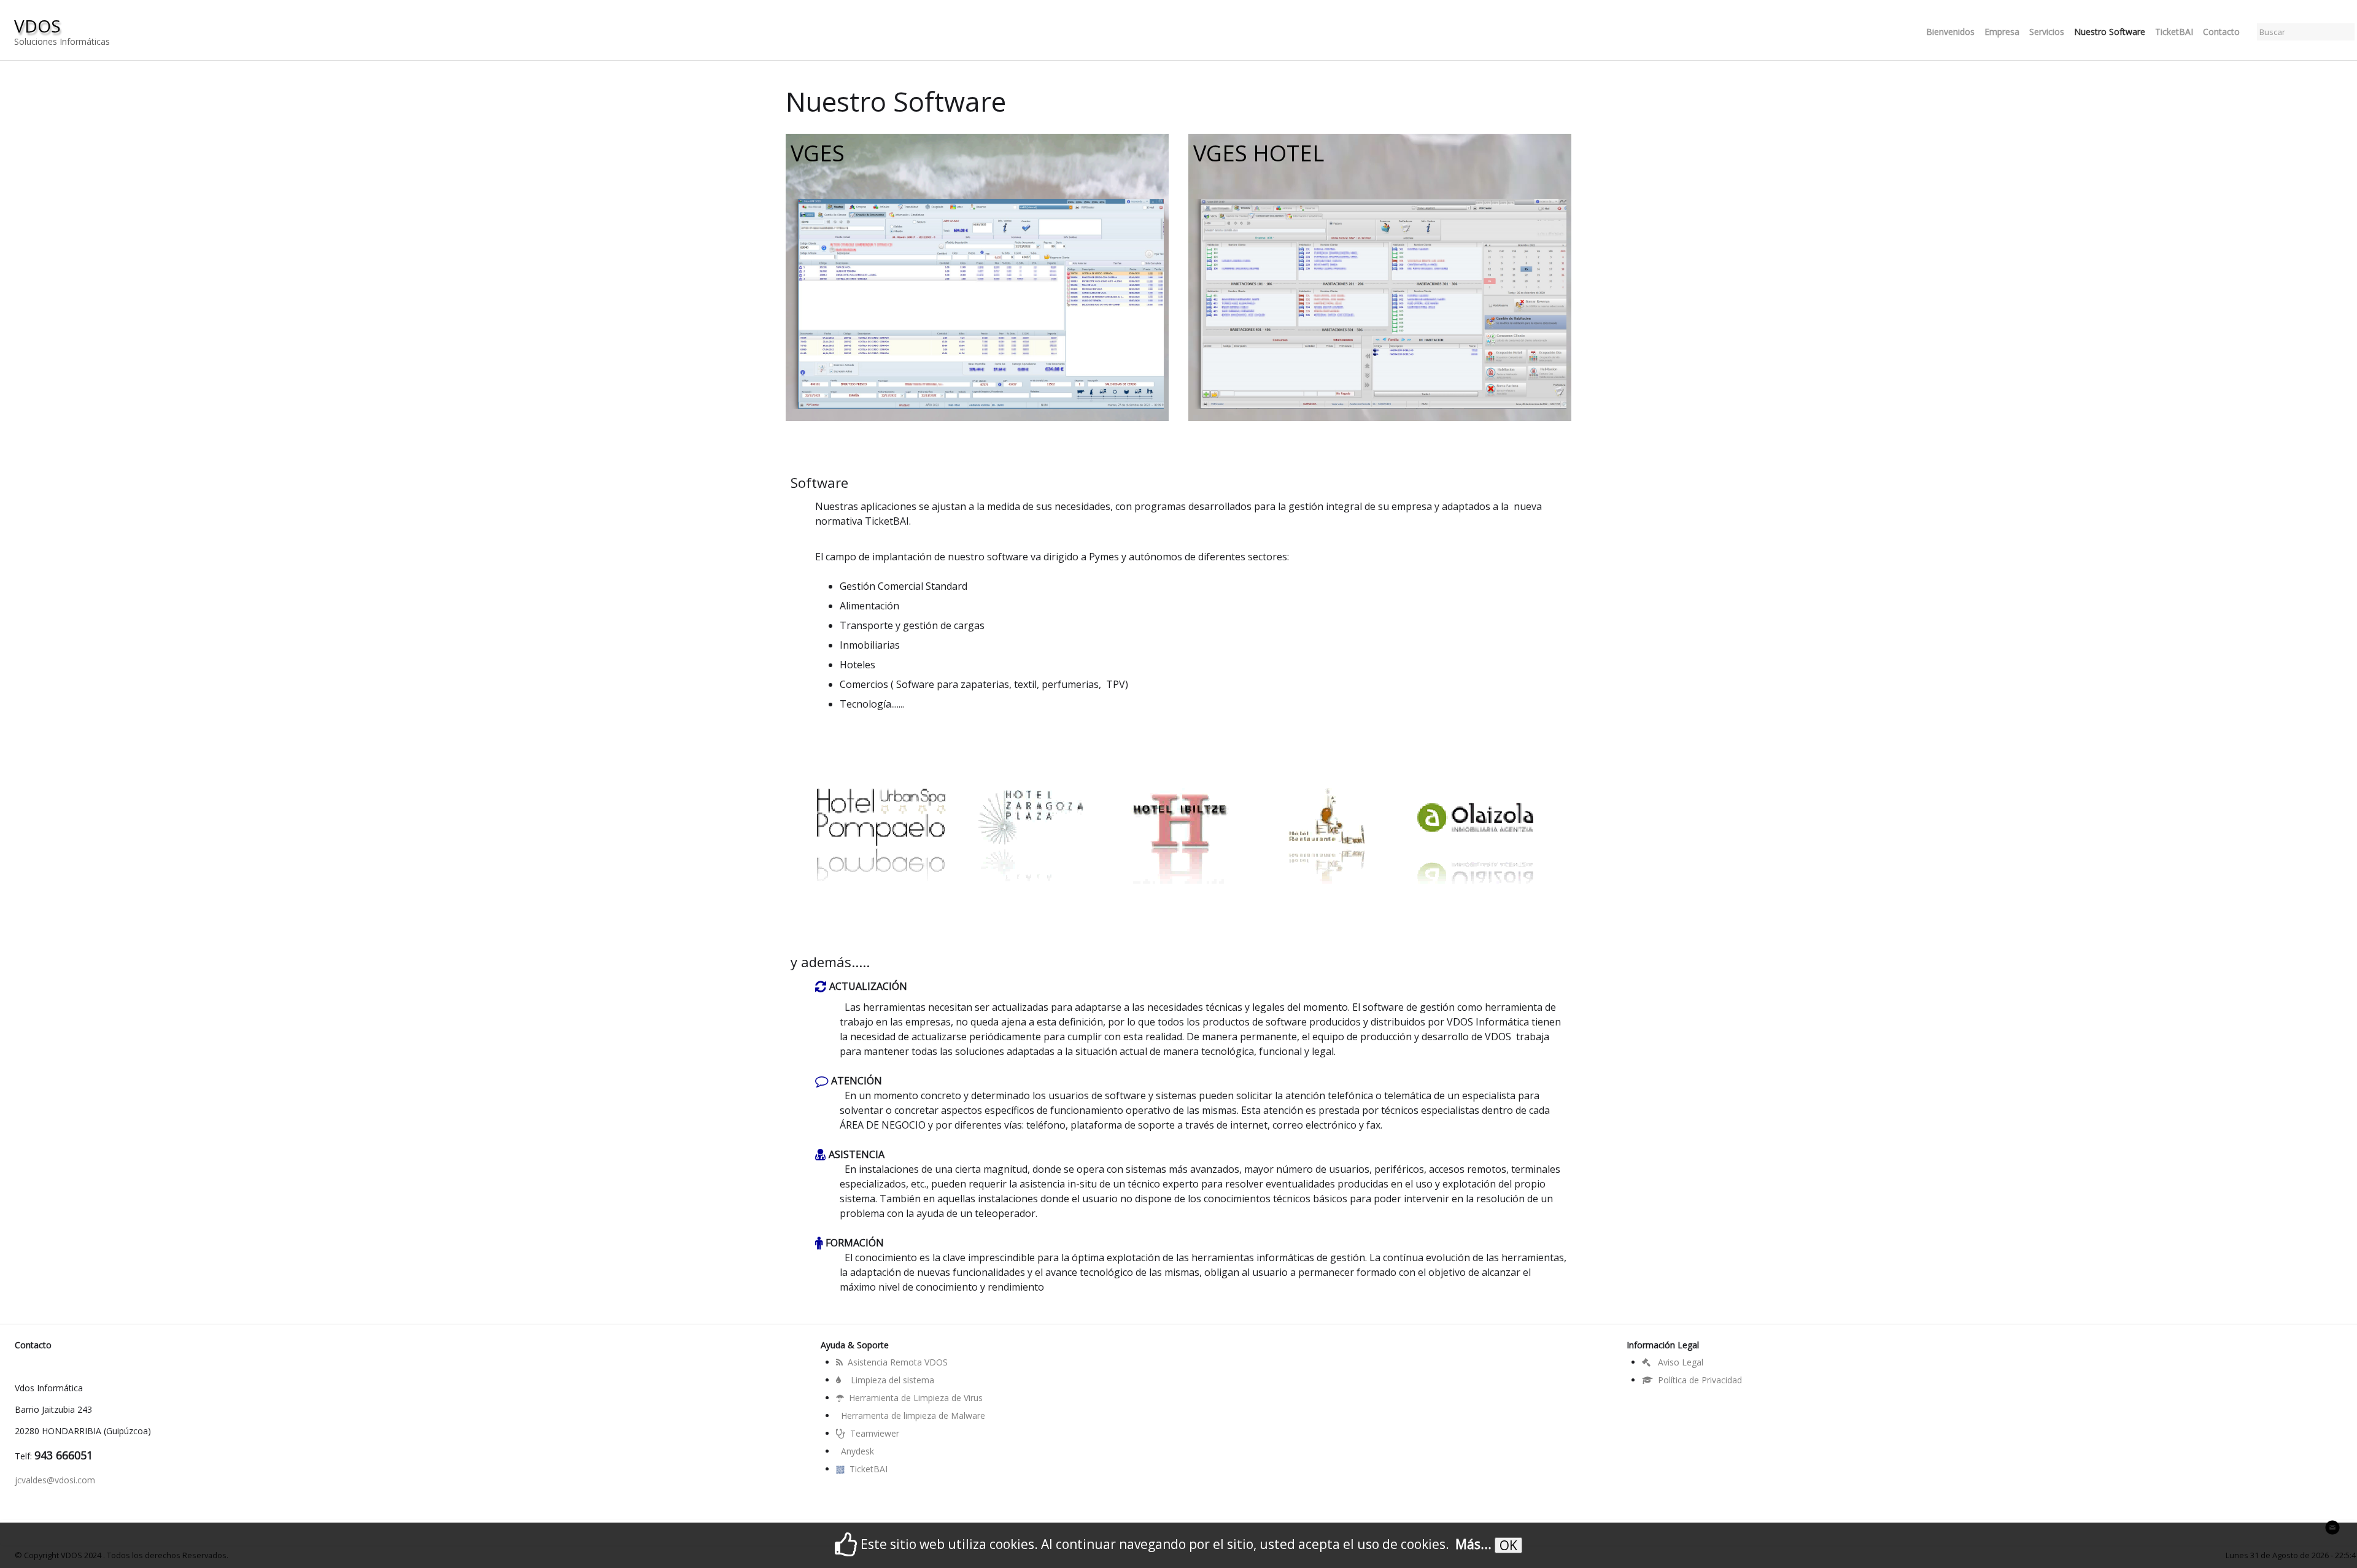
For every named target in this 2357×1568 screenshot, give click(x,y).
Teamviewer (875, 1433)
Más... (1473, 1544)
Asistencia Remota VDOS (898, 1362)
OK (1508, 1545)
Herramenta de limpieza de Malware (913, 1415)
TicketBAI (2174, 32)
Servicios (2047, 32)
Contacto (2221, 32)
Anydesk (857, 1451)
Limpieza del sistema (892, 1380)
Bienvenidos (1950, 32)
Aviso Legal (1679, 1362)
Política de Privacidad (1700, 1380)
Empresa (2002, 32)
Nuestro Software (2110, 32)
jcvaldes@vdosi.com (55, 1480)
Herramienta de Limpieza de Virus (916, 1398)
